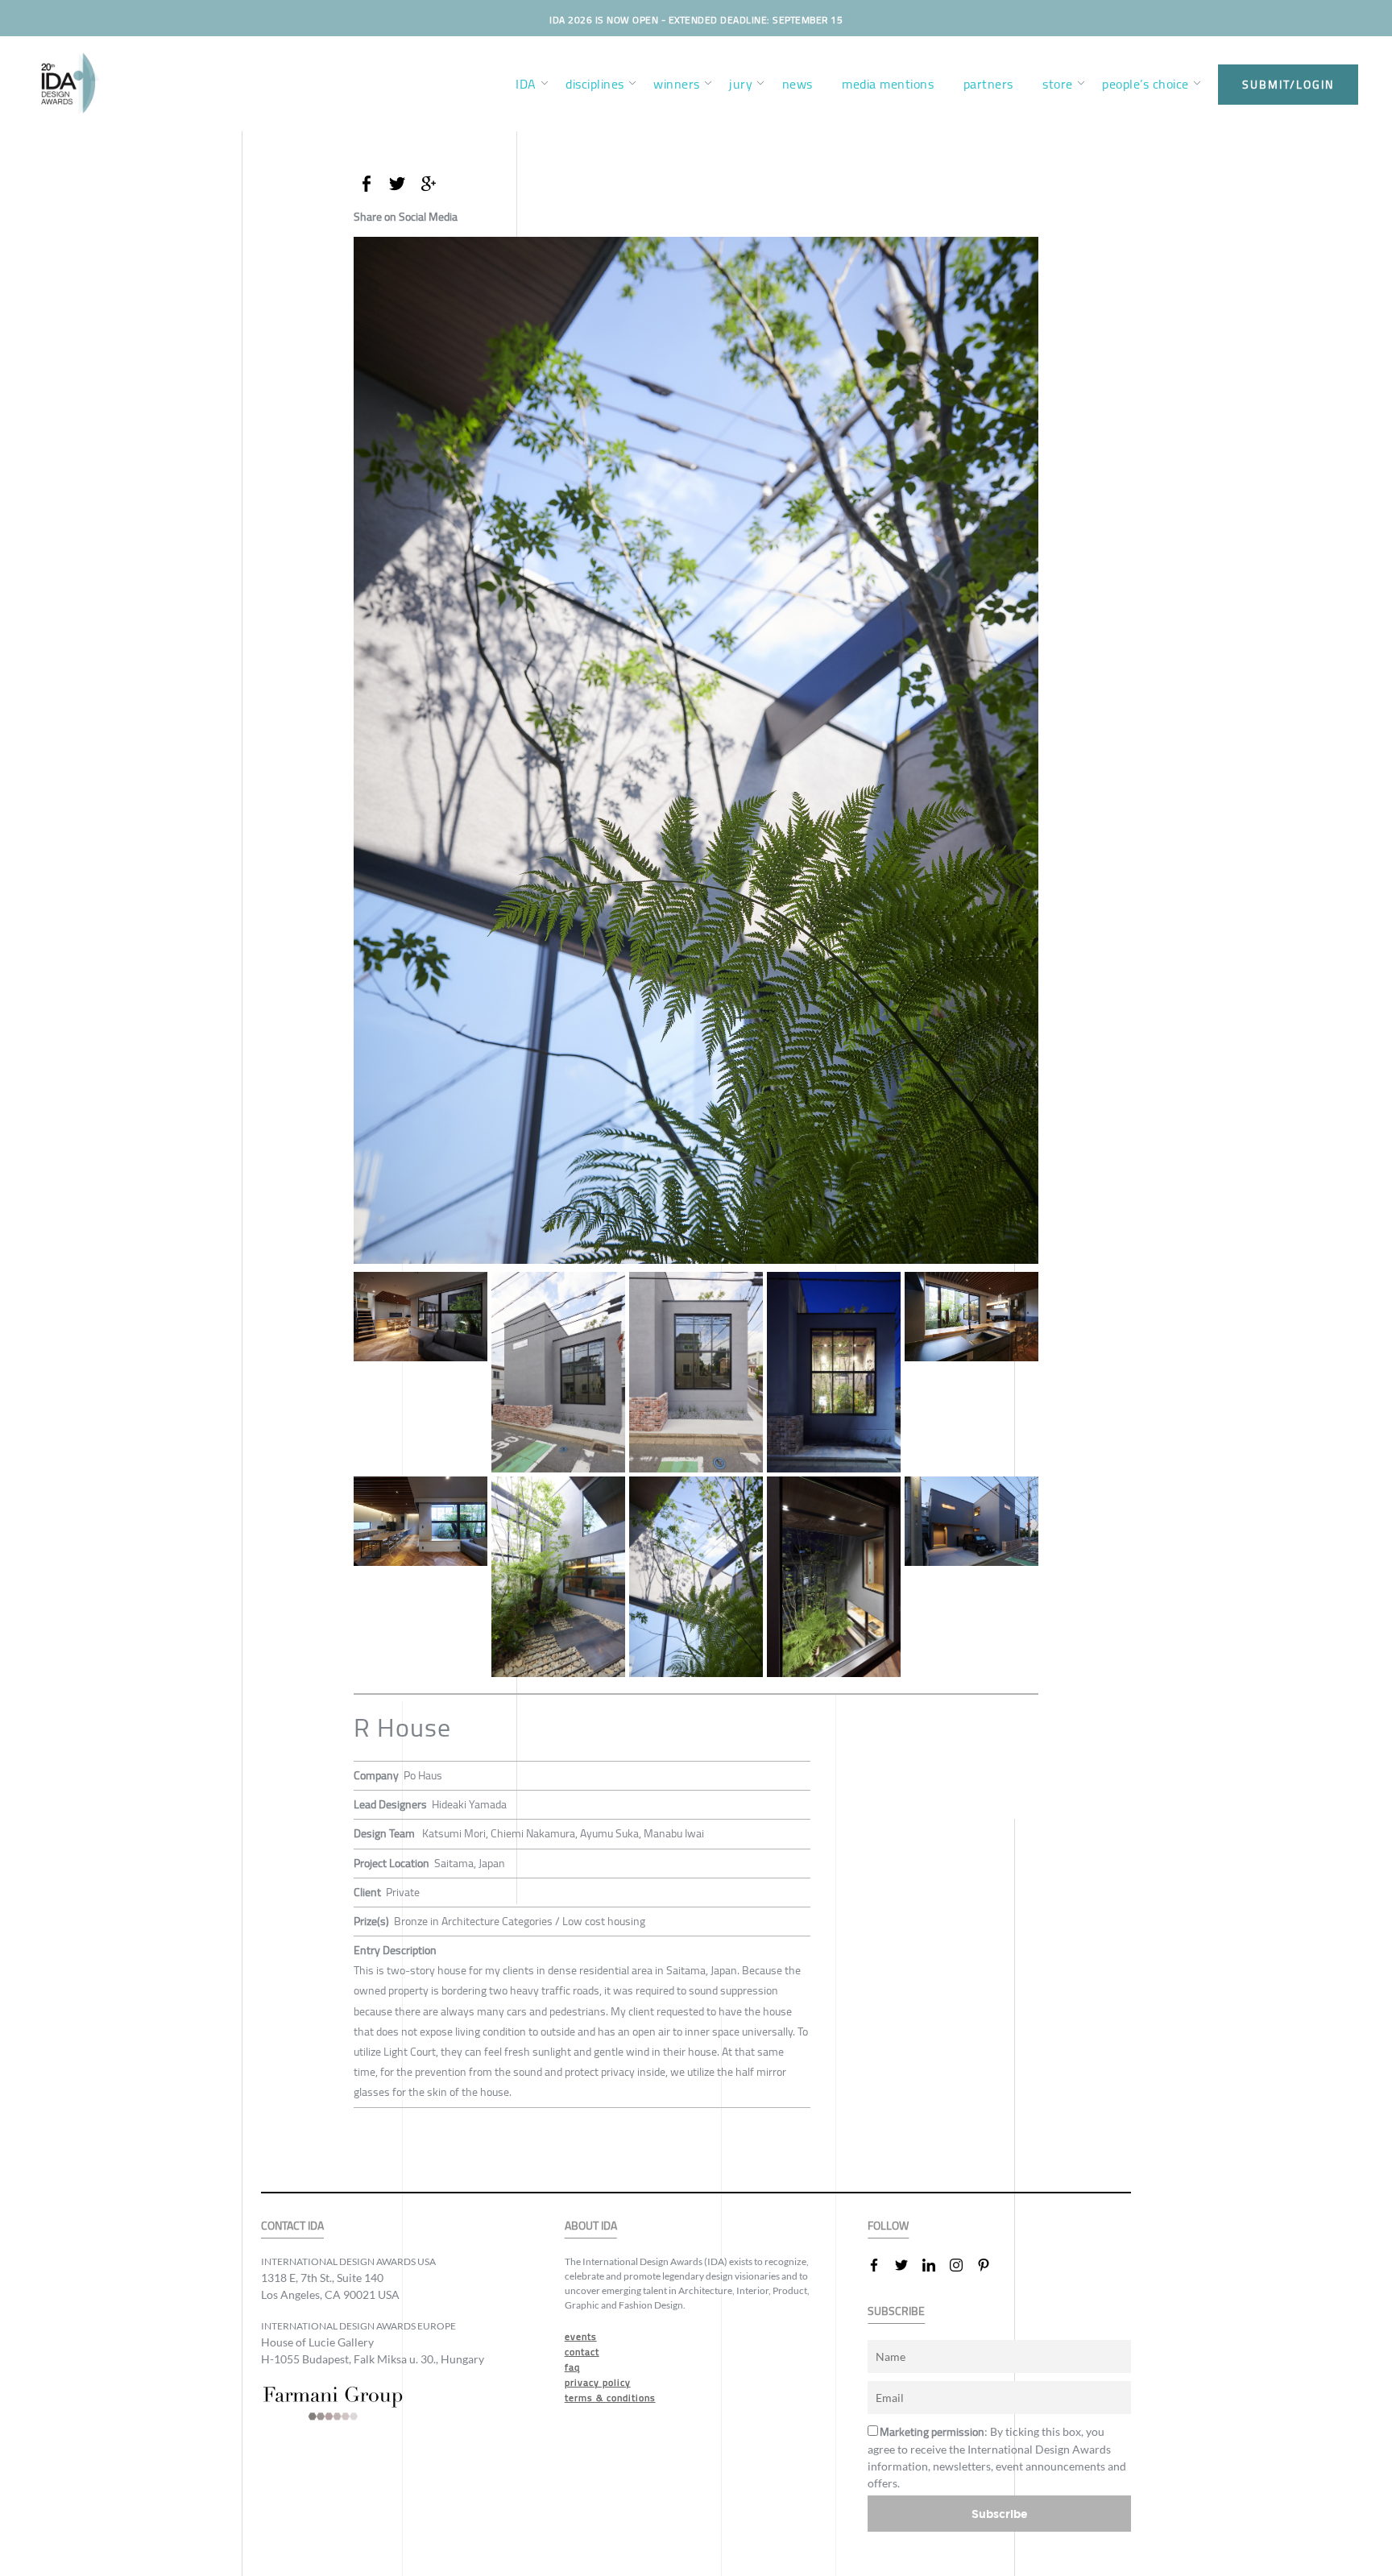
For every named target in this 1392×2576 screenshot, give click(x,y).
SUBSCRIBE (896, 2311)
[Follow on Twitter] (908, 2265)
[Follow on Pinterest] (990, 2265)
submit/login (1288, 85)
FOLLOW (888, 2226)
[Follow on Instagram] (963, 2265)
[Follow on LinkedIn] (935, 2265)
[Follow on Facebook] (880, 2265)
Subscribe (1000, 2514)
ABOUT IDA (591, 2226)
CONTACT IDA (292, 2226)
